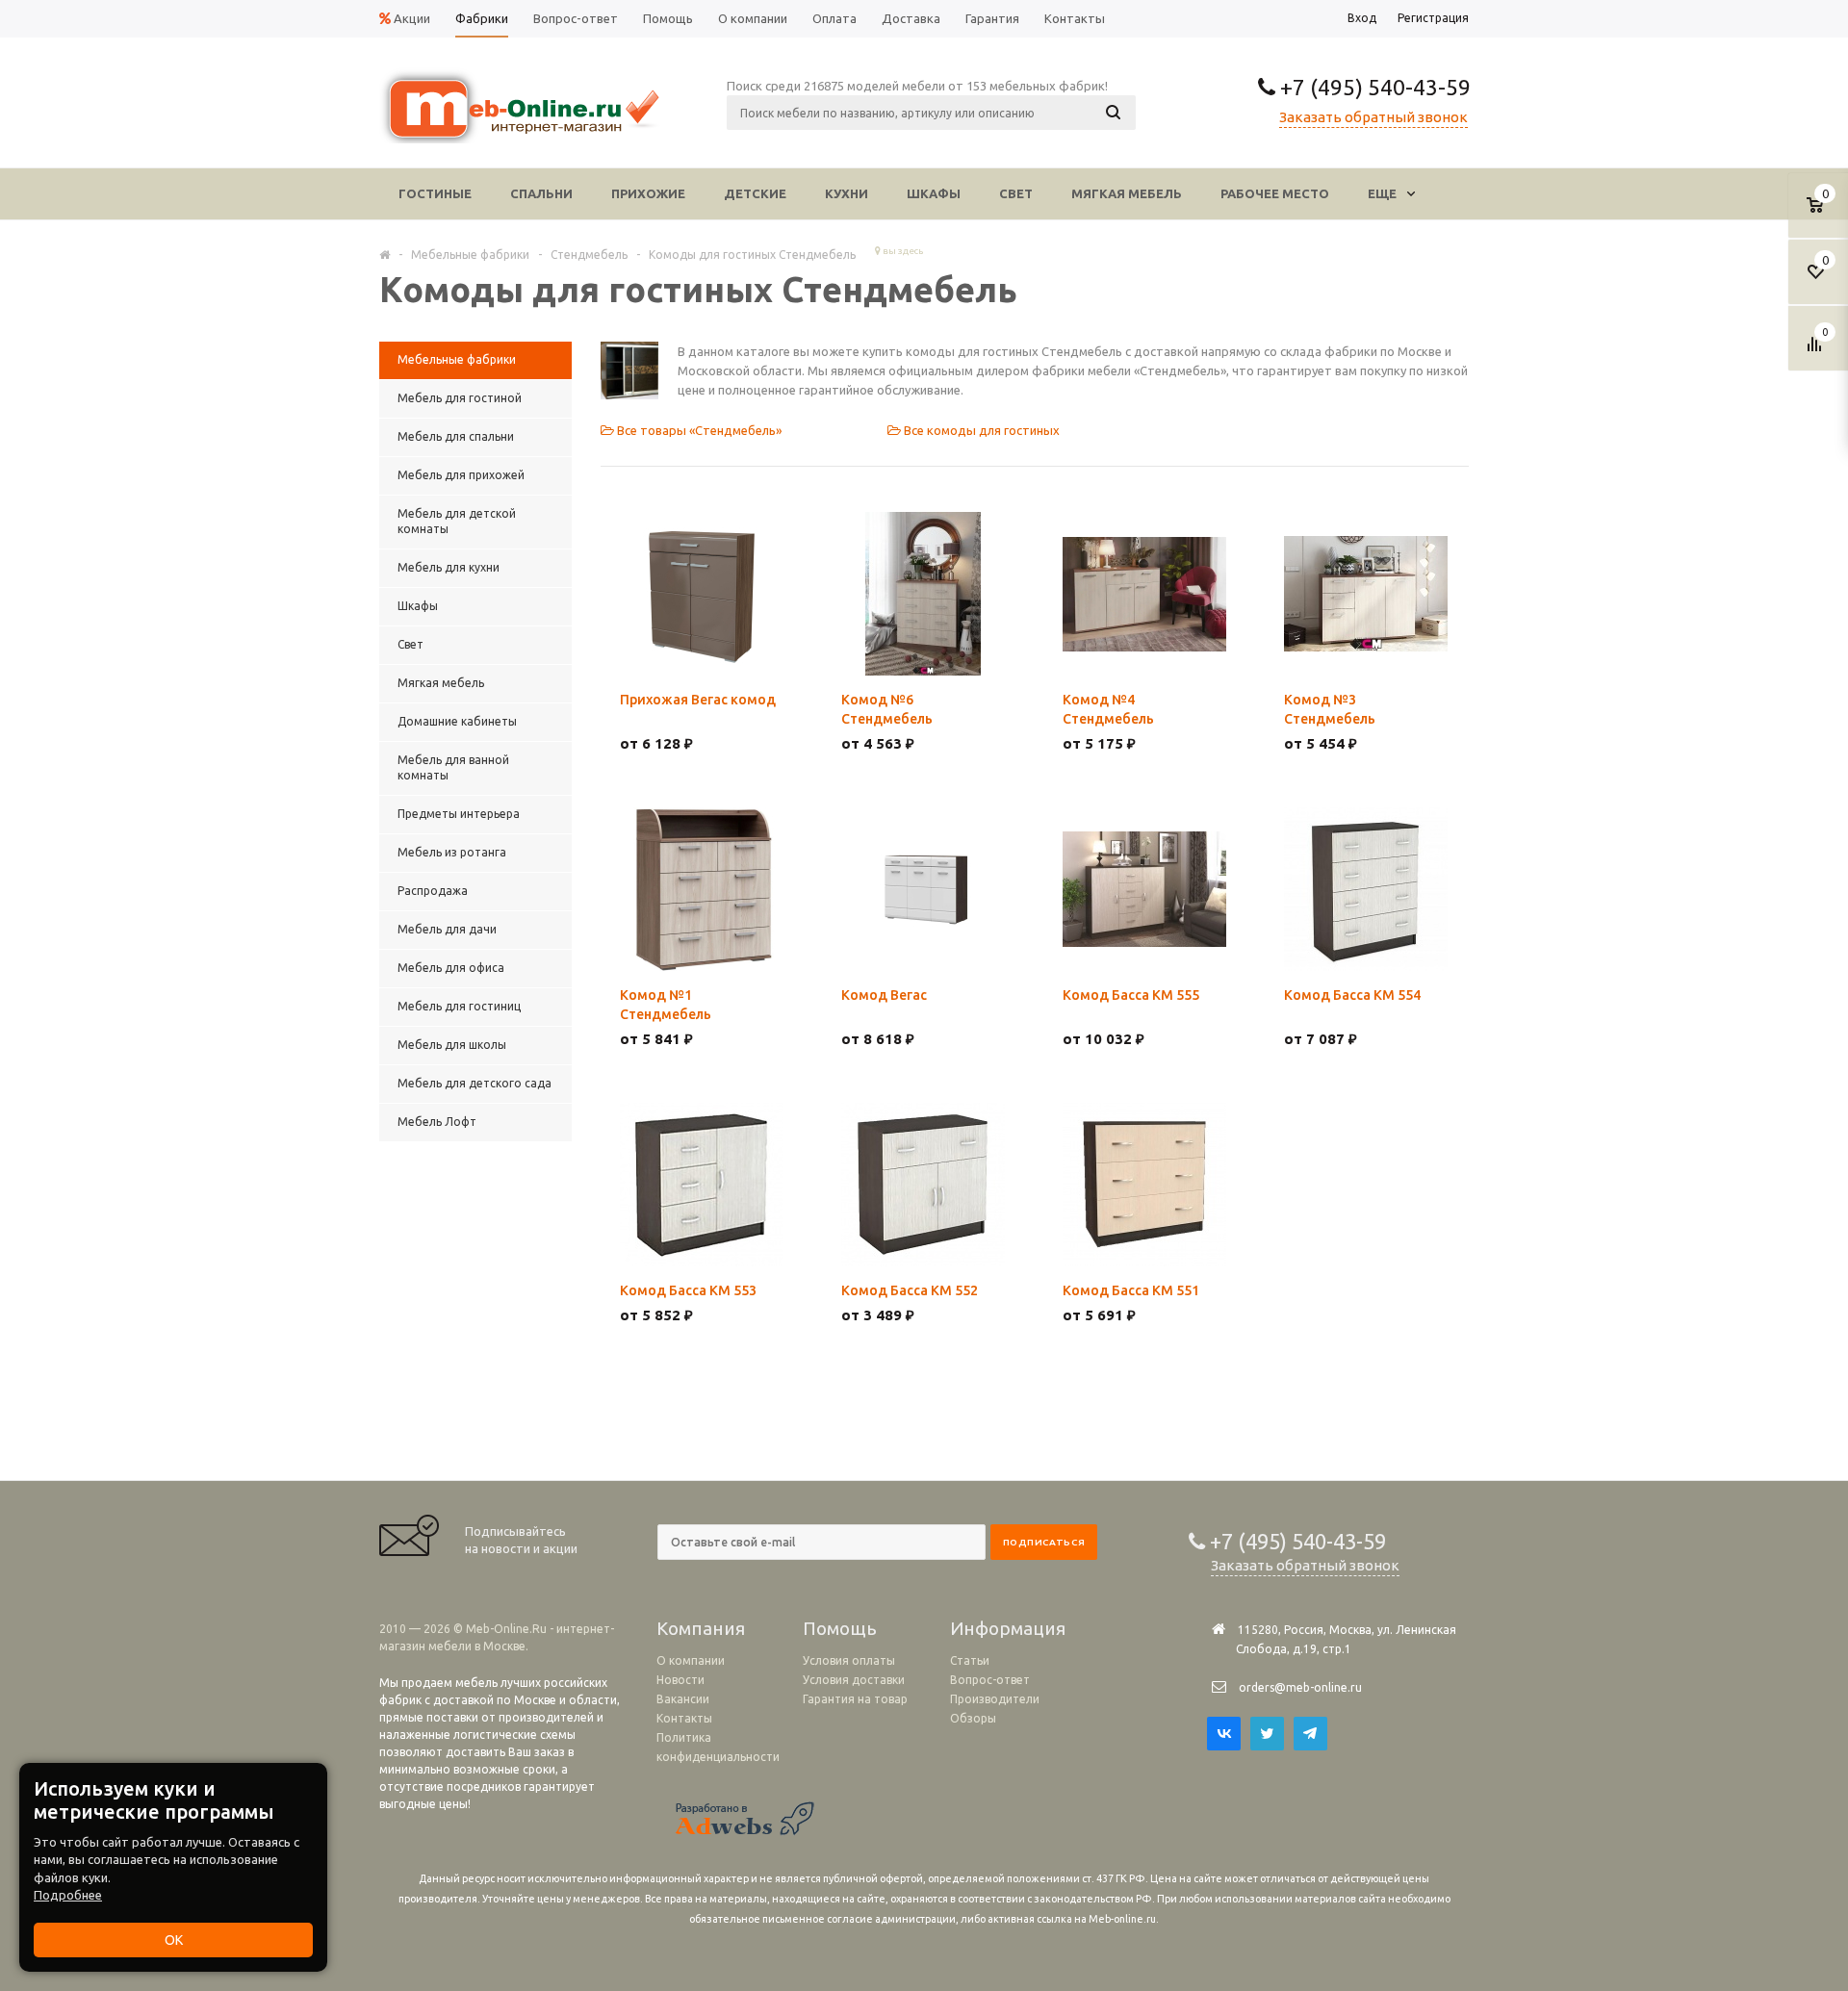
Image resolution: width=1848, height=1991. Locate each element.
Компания (701, 1628)
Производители (995, 1699)
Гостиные (435, 193)
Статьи (970, 1660)
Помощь (840, 1628)
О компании (691, 1660)
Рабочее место (1275, 193)
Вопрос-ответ (990, 1680)
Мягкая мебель (1127, 193)
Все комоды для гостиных (980, 430)
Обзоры (973, 1718)
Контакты (684, 1718)
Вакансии (683, 1699)
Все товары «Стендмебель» (698, 430)
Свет (1016, 193)
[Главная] (385, 254)
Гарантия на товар (855, 1699)
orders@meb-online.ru (1300, 1687)
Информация (1008, 1628)
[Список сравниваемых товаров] (1817, 351)
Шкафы (934, 193)
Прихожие (648, 193)
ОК (174, 1940)
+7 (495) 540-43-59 (1373, 87)
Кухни (847, 193)
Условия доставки (854, 1680)
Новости (680, 1680)
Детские (755, 193)
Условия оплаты (849, 1660)
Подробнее (68, 1895)
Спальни (541, 193)
